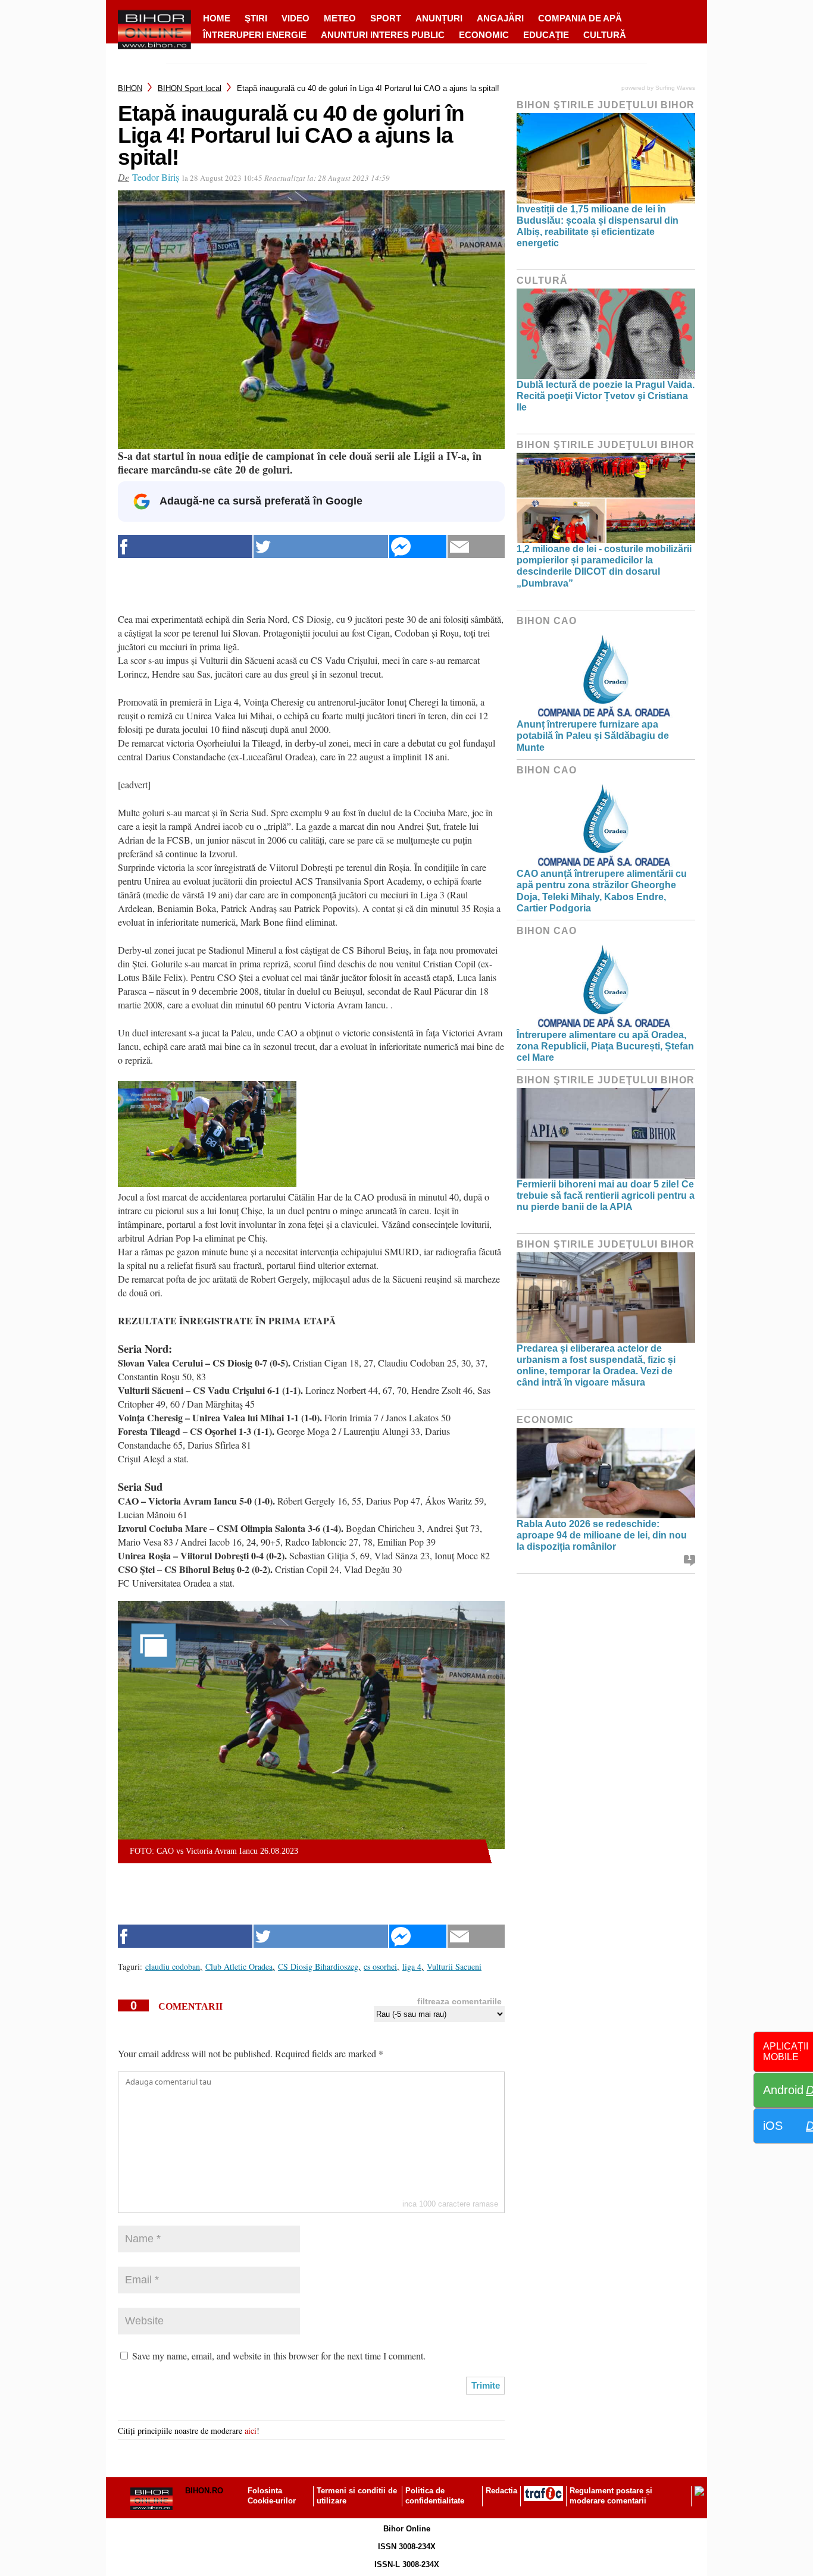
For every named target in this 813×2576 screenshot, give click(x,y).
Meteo (340, 18)
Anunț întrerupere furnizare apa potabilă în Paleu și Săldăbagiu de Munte (593, 736)
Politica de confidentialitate (435, 2496)
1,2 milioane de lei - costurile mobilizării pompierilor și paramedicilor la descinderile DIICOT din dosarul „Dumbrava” (604, 566)
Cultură (605, 35)
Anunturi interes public (383, 35)
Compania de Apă (580, 18)
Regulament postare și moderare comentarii (611, 2496)
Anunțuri (439, 18)
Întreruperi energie (255, 35)
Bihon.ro (204, 2491)
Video (296, 18)
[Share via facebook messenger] (418, 546)
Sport (386, 18)
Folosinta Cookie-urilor (272, 2496)
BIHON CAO (547, 621)
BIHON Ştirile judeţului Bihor (606, 105)
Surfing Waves (675, 88)
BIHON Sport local (190, 88)
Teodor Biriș (156, 177)
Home (217, 18)
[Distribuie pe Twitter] (321, 546)
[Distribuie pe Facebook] (185, 546)
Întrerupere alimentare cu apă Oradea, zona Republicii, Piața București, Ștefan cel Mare (605, 1046)
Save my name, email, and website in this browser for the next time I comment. (279, 2356)
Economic (484, 35)
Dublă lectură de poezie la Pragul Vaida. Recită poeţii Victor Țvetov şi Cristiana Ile (606, 396)
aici (251, 2431)
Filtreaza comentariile (459, 2001)
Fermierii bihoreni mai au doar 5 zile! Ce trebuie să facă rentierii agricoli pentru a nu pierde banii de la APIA (606, 1195)
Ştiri (256, 18)
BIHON (130, 88)
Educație (546, 35)
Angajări (500, 18)
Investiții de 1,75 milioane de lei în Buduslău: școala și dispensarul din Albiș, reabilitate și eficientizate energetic (598, 226)
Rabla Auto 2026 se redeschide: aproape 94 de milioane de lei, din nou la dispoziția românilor (602, 1535)
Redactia (501, 2491)
